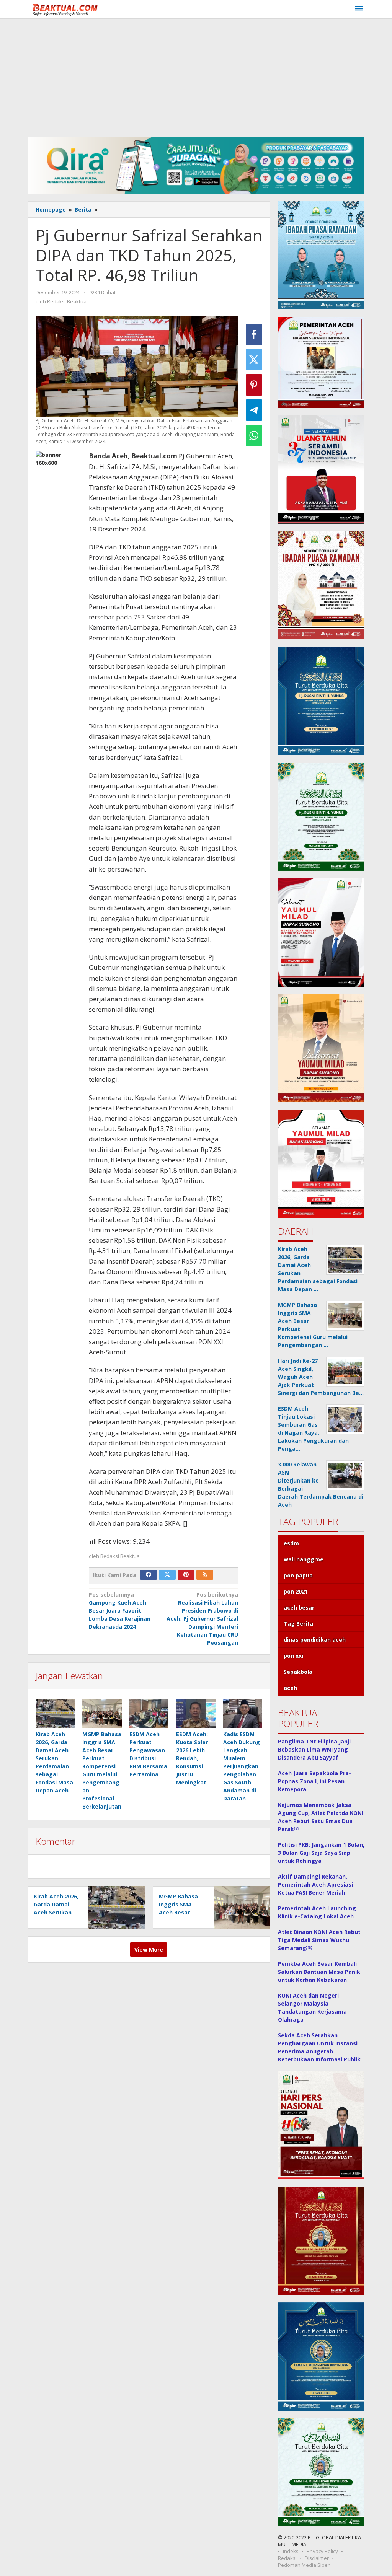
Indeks (291, 2551)
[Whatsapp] (254, 435)
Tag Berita (298, 1624)
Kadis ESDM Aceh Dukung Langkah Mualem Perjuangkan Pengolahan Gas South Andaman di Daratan (242, 1766)
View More (149, 1950)
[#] (196, 165)
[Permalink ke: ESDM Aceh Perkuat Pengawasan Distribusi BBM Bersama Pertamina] (149, 1713)
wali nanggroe (304, 1559)
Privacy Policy (322, 2551)
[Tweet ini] (254, 360)
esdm (291, 1543)
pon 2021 (296, 1591)
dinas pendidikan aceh (315, 1640)
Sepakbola (298, 1672)
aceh (290, 1688)
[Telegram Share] (254, 410)
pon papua (298, 1575)
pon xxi (293, 1656)
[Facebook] (149, 1575)
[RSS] (205, 1575)
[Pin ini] (254, 385)
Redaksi (287, 2558)
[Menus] (359, 9)
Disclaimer (317, 2558)
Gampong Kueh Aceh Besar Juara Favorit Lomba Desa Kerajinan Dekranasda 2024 (120, 1611)
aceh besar (299, 1607)
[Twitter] (167, 1575)
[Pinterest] (186, 1575)
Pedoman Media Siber (304, 2565)
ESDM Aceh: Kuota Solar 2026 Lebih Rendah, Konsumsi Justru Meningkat (192, 1758)
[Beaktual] (67, 9)
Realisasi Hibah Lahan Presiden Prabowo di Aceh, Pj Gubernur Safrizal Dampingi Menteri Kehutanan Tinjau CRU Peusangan (202, 1619)
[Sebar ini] (254, 334)
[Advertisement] (196, 76)
